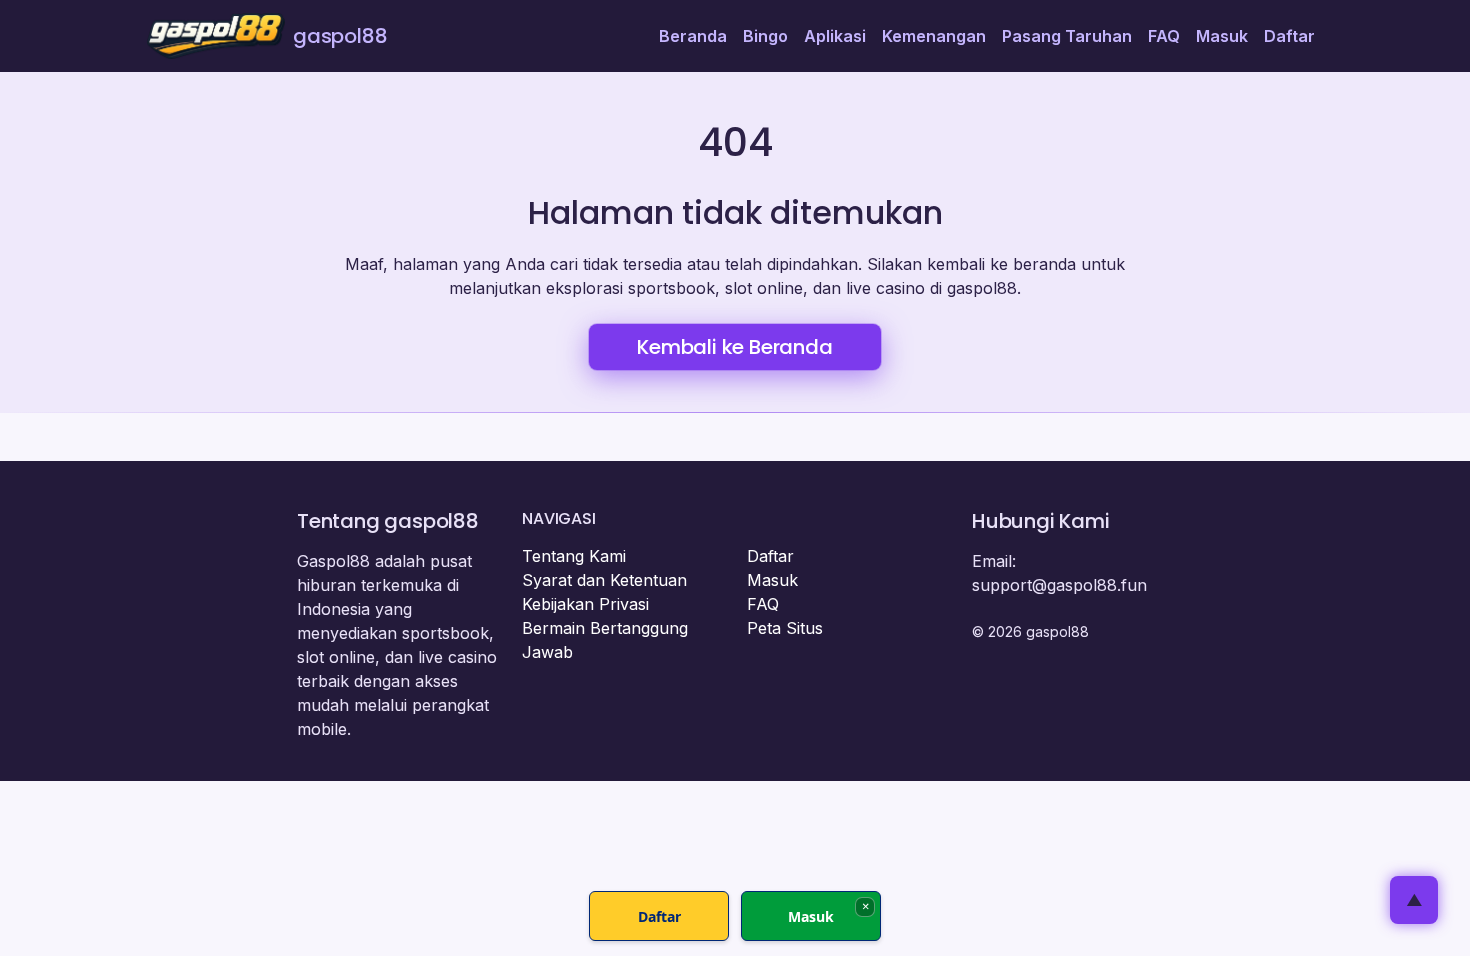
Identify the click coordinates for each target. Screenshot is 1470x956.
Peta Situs (785, 628)
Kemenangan (934, 36)
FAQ (1164, 36)
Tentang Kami (574, 556)
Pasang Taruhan (1067, 36)
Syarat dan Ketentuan (604, 580)
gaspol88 (340, 36)
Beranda (693, 36)
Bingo (765, 36)
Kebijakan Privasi (585, 604)
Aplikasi (835, 36)
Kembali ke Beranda (734, 347)
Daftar (1289, 36)
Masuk (1222, 36)
